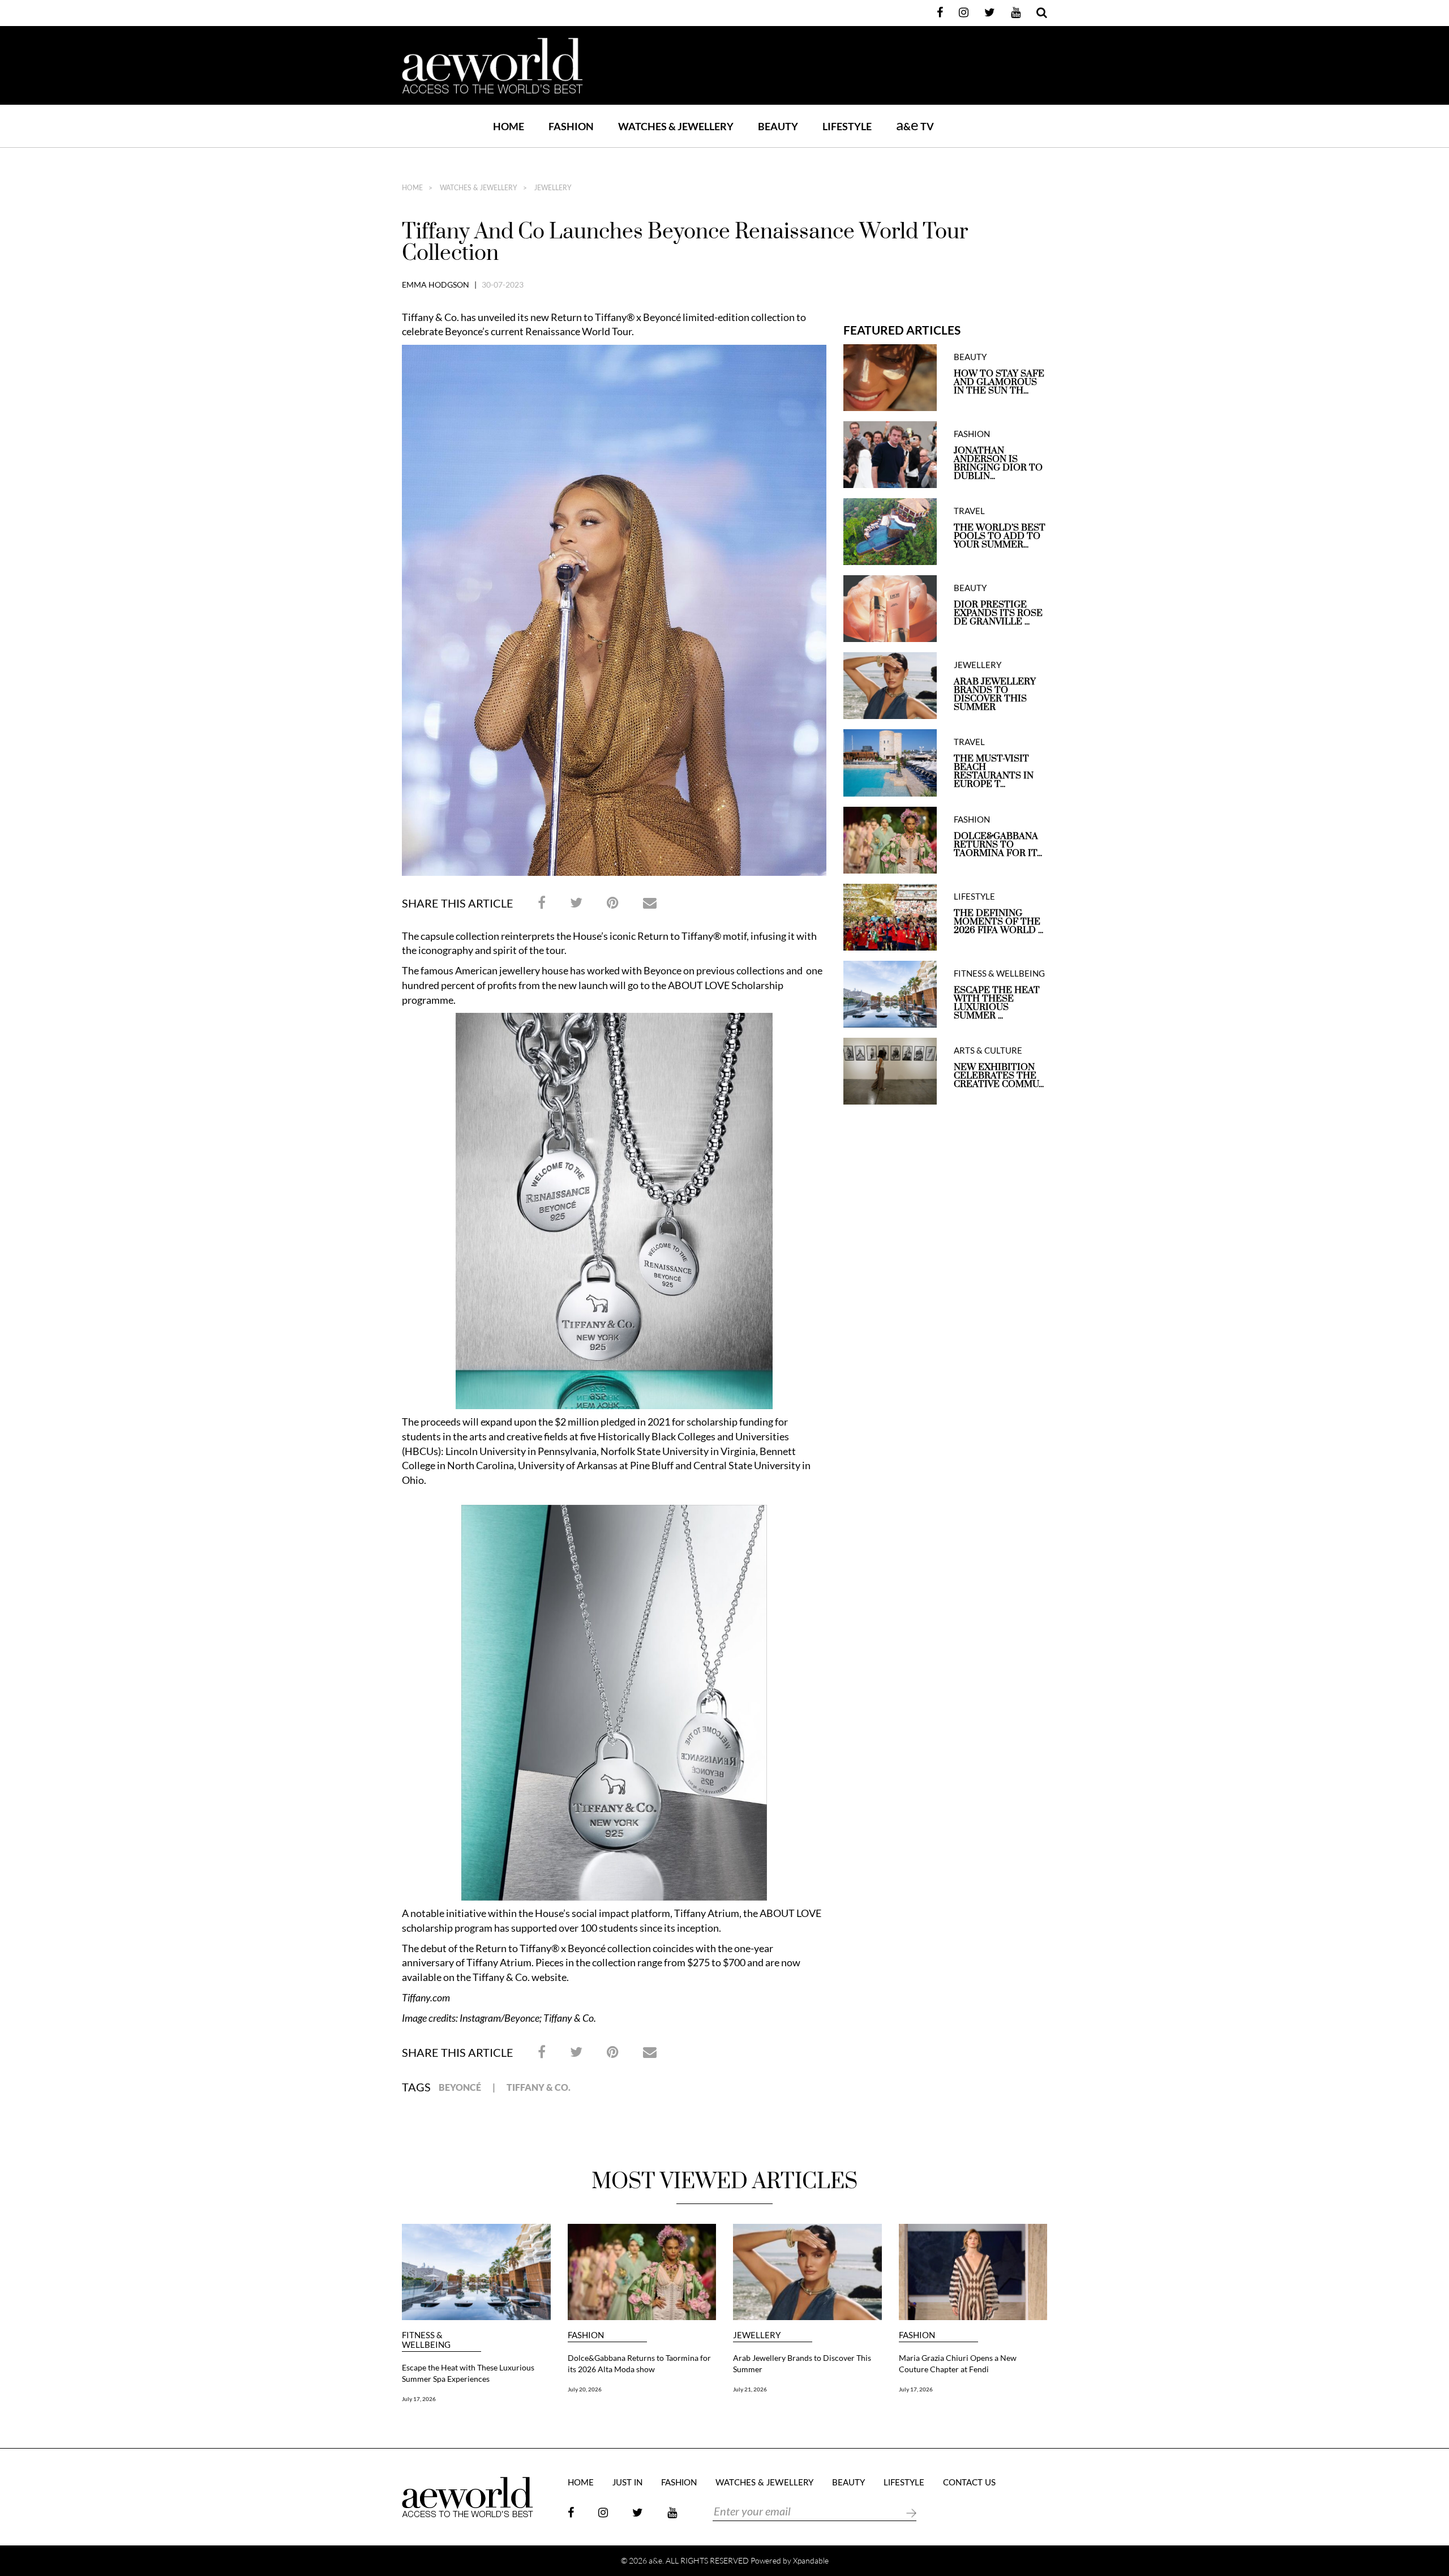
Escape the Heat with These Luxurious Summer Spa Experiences (468, 2373)
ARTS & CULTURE (988, 1050)
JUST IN (627, 2483)
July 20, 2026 (585, 2389)
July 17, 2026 (419, 2399)
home (412, 188)
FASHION (571, 126)
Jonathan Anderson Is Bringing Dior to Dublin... (998, 464)
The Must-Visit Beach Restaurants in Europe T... (994, 772)
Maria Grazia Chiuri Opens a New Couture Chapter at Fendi (958, 2363)
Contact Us (969, 2483)
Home (509, 126)
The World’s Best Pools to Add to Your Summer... (1000, 536)
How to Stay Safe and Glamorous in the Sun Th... (999, 382)
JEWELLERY (552, 188)
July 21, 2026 (750, 2389)
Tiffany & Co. (539, 2087)
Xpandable (811, 2560)
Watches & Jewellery (478, 188)
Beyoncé (460, 2087)
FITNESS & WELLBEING (999, 974)
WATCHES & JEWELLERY (676, 126)
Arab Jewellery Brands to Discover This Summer (995, 695)
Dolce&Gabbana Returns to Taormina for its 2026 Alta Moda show (639, 2363)
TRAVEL (969, 511)
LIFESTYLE (847, 126)
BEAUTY (778, 126)
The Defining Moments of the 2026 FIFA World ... (998, 922)
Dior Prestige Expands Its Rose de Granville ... (998, 613)
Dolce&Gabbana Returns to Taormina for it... (998, 845)
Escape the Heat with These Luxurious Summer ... (997, 1003)
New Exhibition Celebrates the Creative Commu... (999, 1076)
